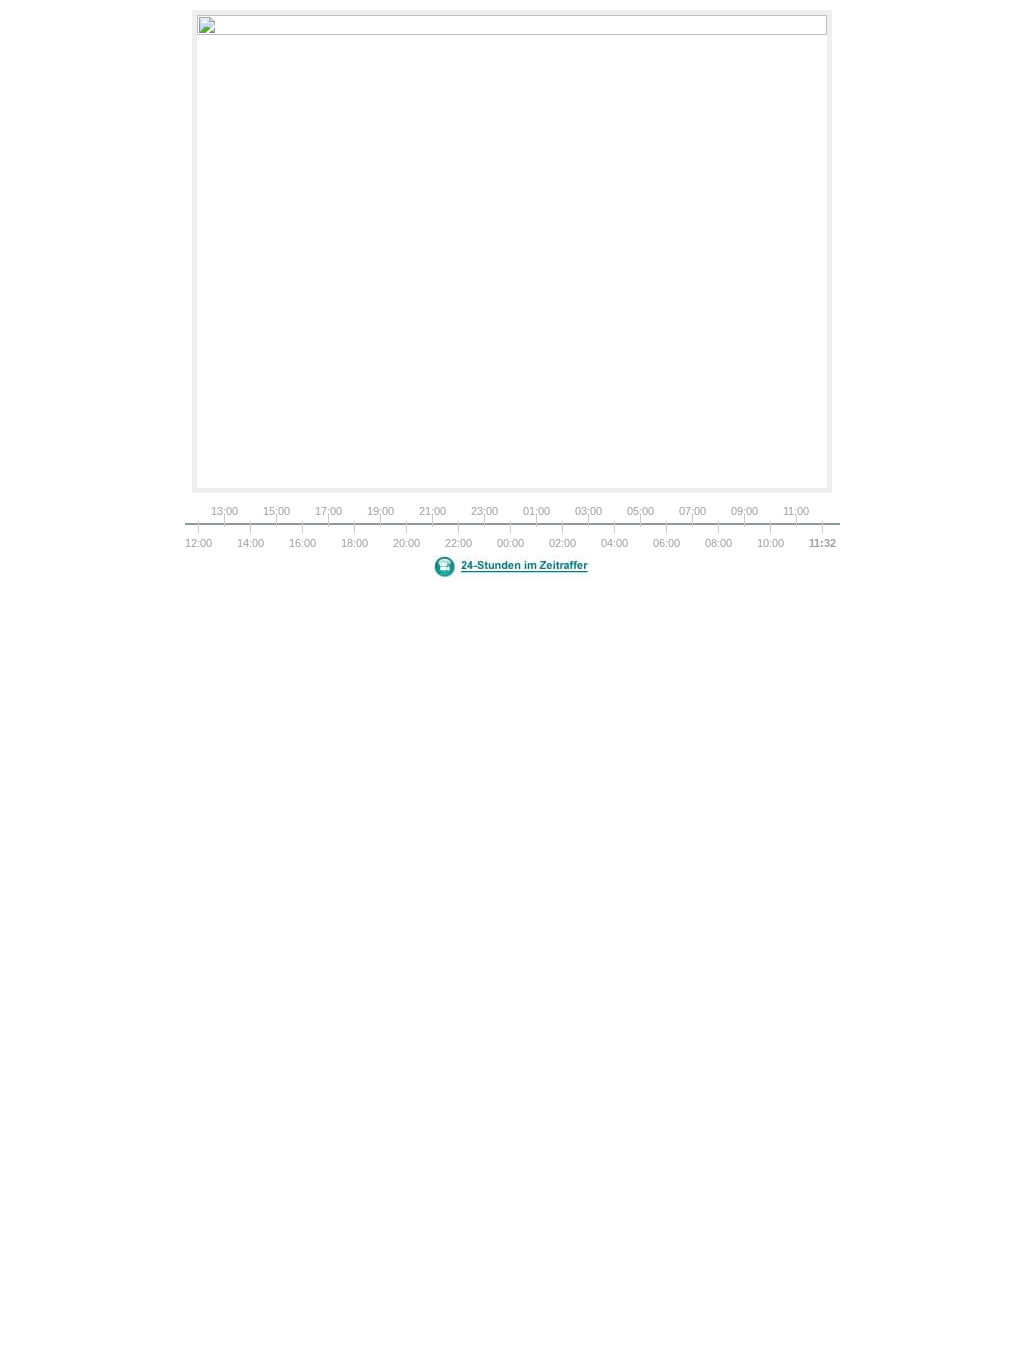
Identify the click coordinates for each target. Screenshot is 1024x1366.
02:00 (562, 543)
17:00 (328, 511)
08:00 (718, 543)
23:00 (484, 511)
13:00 (224, 511)
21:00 (432, 511)
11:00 (796, 511)
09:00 (744, 511)
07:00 (692, 511)
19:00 (380, 511)
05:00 (640, 511)
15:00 (276, 511)
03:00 (588, 511)
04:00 (614, 543)
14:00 (250, 543)
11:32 (822, 543)
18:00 (354, 543)
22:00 (458, 543)
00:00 (510, 543)
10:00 (770, 543)
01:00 (536, 511)
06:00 (666, 543)
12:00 (198, 543)
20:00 (406, 543)
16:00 (302, 543)
